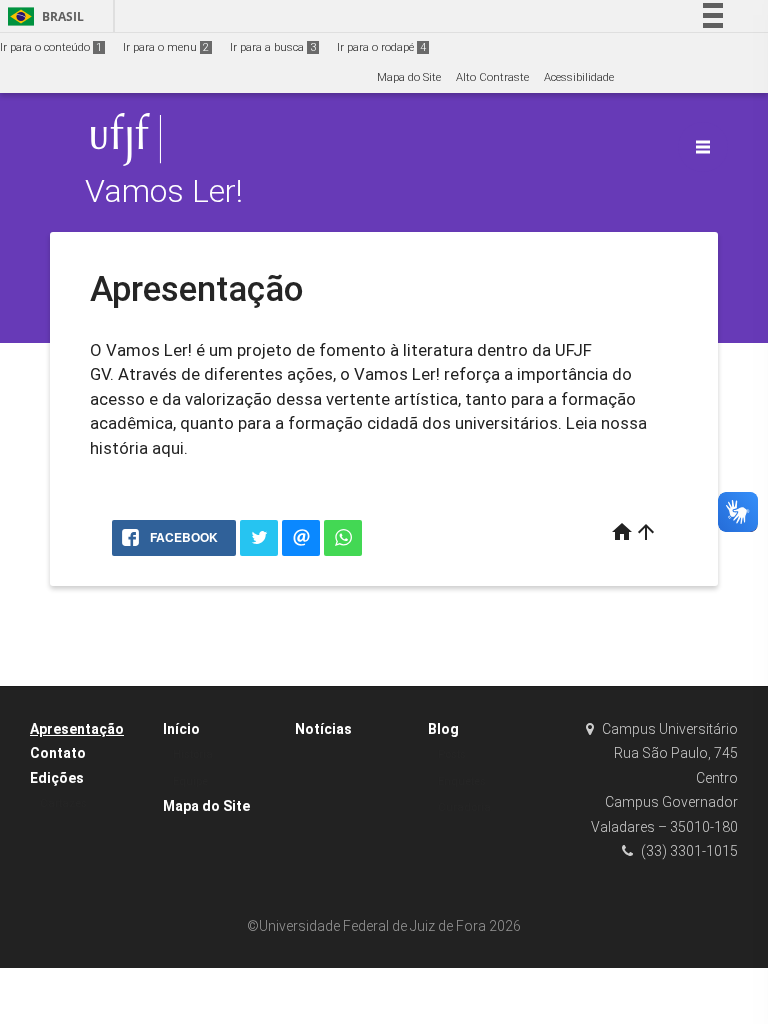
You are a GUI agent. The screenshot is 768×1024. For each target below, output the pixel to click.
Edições (57, 778)
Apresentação (77, 729)
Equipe (190, 781)
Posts (452, 754)
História (193, 754)
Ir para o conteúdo (51, 47)
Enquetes (462, 781)
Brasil (42, 16)
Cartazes (63, 803)
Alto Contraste (492, 77)
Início (181, 729)
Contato (58, 753)
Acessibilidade (579, 77)
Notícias (323, 729)
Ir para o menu (166, 47)
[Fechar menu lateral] (703, 147)
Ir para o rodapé (381, 47)
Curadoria (464, 807)
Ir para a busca (273, 47)
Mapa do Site (409, 77)
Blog (443, 729)
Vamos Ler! (164, 191)
